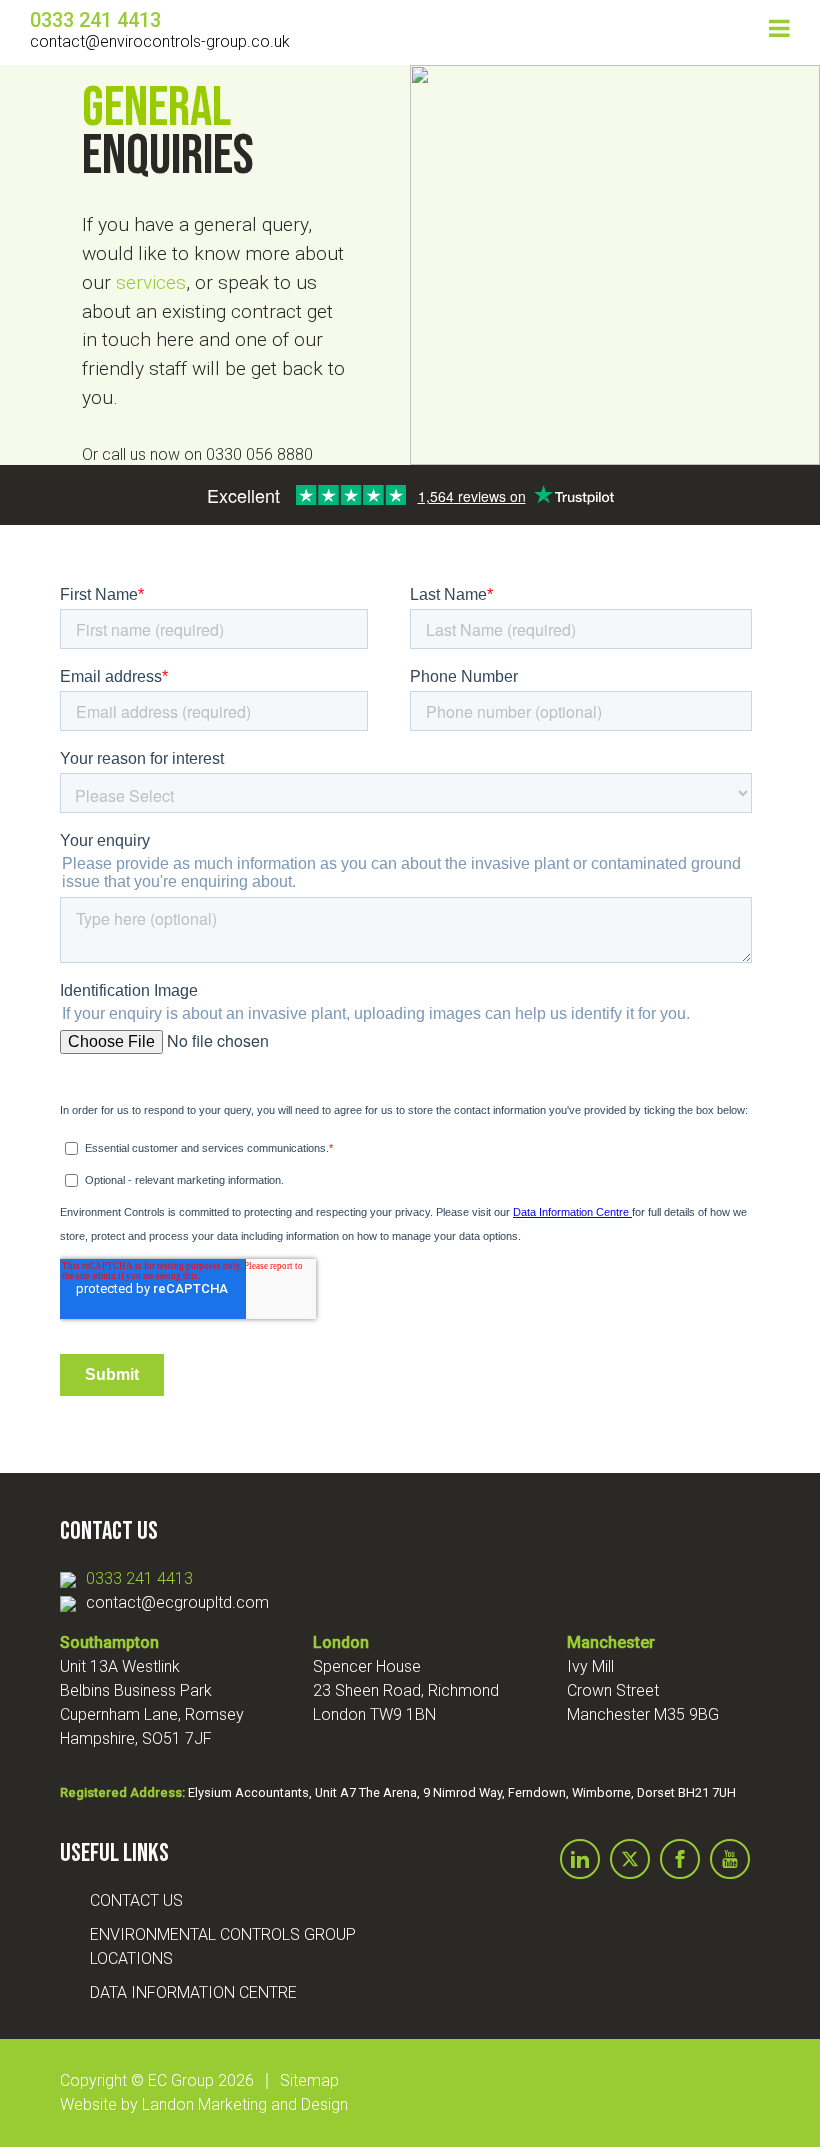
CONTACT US (136, 1900)
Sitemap (309, 2080)
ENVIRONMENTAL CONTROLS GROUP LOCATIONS (223, 1946)
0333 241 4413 (139, 1578)
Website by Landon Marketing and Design (204, 2104)
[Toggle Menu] (779, 28)
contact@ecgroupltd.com (177, 1602)
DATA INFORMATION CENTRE (193, 1992)
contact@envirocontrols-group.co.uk (160, 41)
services (151, 282)
